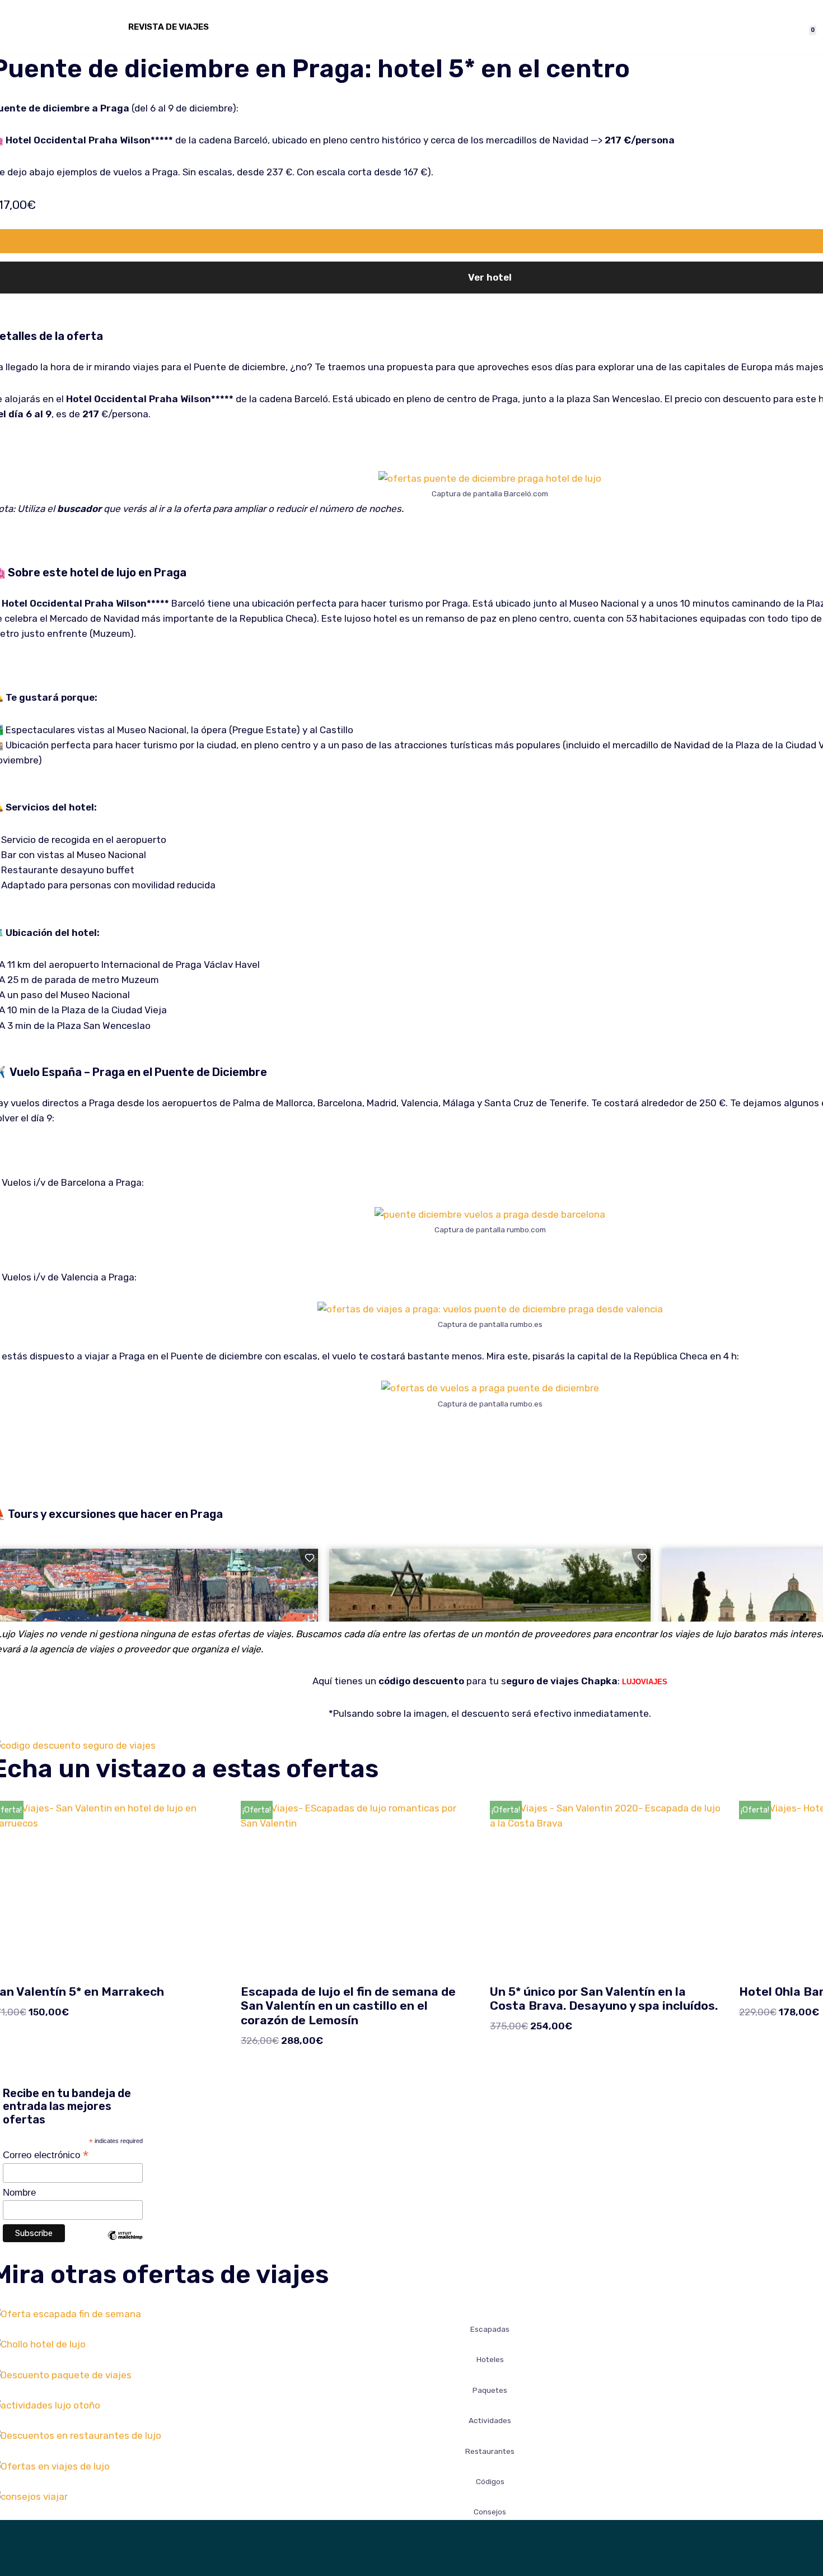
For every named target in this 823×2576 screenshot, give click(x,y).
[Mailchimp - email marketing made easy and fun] (125, 2244)
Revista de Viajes (169, 27)
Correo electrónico (46, 2155)
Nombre (19, 2193)
